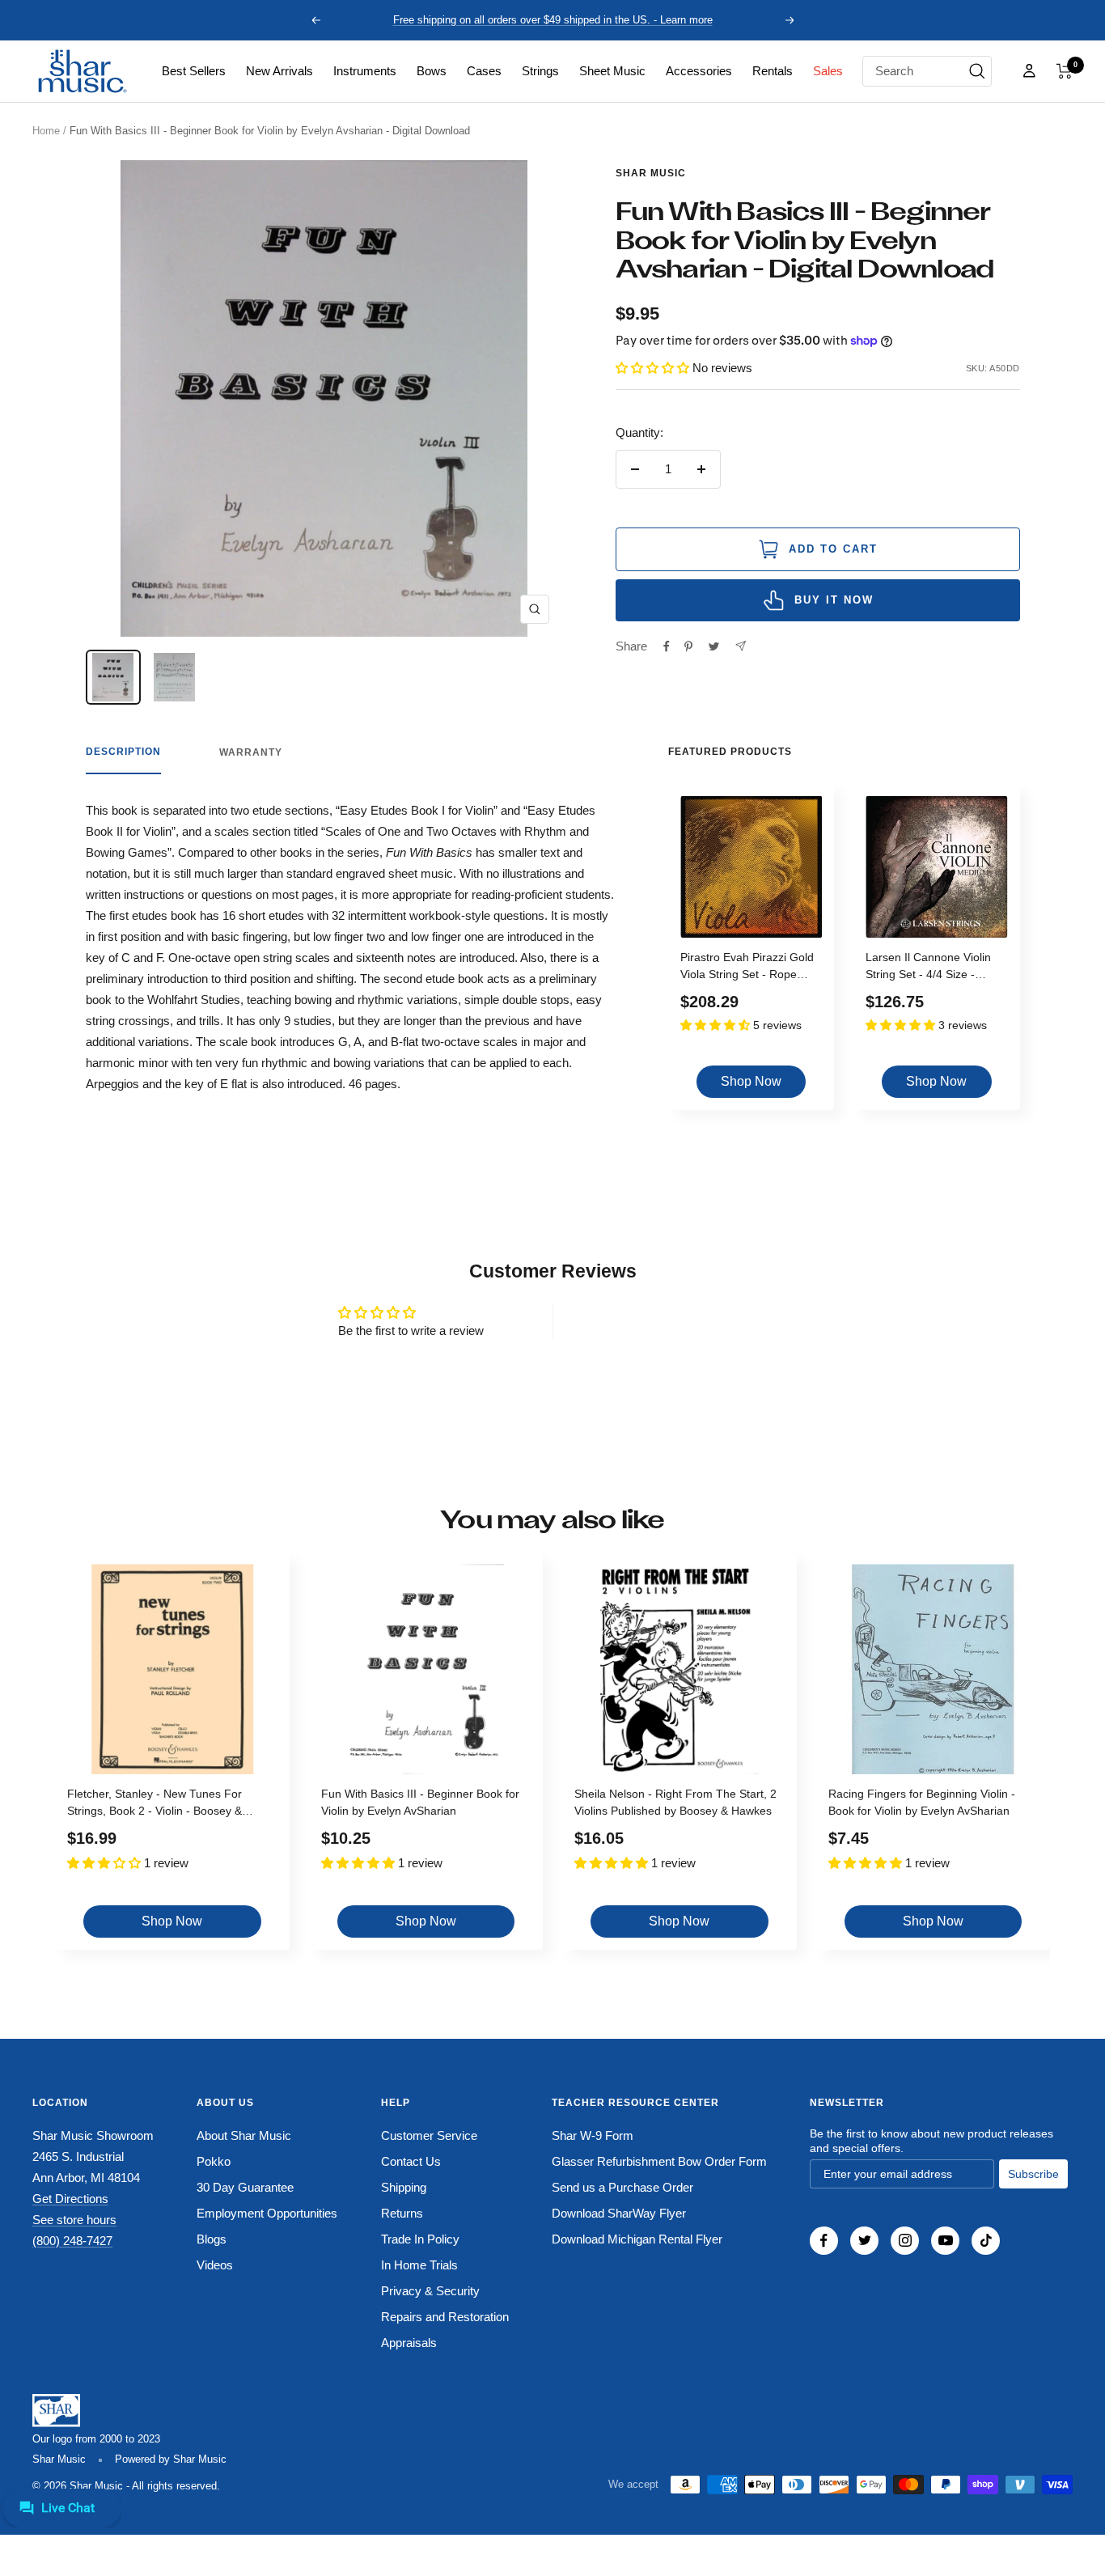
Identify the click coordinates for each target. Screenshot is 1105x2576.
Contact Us (411, 2161)
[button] (1065, 71)
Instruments (365, 71)
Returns (402, 2213)
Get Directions (70, 2199)
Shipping (404, 2187)
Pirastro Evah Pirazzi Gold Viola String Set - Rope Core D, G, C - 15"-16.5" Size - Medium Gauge (747, 968)
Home (46, 131)
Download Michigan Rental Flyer (637, 2239)
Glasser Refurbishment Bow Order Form (659, 2161)
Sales (828, 71)
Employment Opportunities (267, 2213)
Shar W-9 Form (593, 2135)
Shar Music (651, 173)
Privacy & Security (430, 2291)
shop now (751, 1081)
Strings (540, 71)
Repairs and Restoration (445, 2317)
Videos (215, 2265)
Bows (432, 71)
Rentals (773, 71)
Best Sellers (194, 71)
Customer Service (429, 2135)
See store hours (74, 2220)
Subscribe (1033, 2174)
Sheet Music (612, 71)
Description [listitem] (123, 752)
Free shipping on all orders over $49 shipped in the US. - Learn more (553, 20)
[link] (194, 71)
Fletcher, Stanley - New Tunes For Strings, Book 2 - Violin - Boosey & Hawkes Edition (155, 1805)
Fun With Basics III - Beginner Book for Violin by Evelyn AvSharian (420, 1802)
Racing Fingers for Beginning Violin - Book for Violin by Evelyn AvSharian (922, 1802)
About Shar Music (244, 2135)
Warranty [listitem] (251, 752)
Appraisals (409, 2343)
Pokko (214, 2161)
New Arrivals (279, 71)
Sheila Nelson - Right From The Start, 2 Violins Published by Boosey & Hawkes (675, 1802)
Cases (484, 71)
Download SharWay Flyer (619, 2213)
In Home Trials (419, 2265)
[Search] (977, 71)
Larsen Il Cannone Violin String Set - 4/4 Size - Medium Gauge (928, 968)
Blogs (212, 2239)
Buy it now (834, 600)
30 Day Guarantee (245, 2187)
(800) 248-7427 (72, 2241)
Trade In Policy (420, 2239)
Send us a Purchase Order (622, 2187)
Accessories (699, 71)
